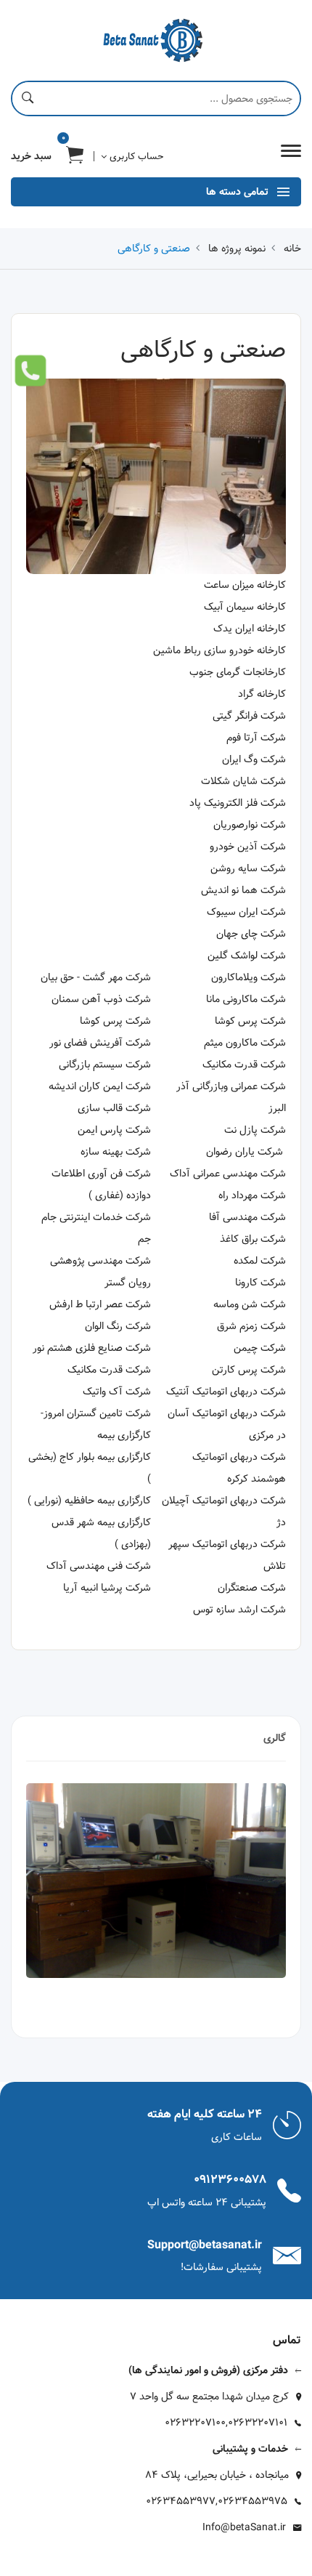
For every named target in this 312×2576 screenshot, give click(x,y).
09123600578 (230, 2180)
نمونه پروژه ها (237, 249)
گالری (275, 1738)
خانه (292, 249)
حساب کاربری (135, 156)
